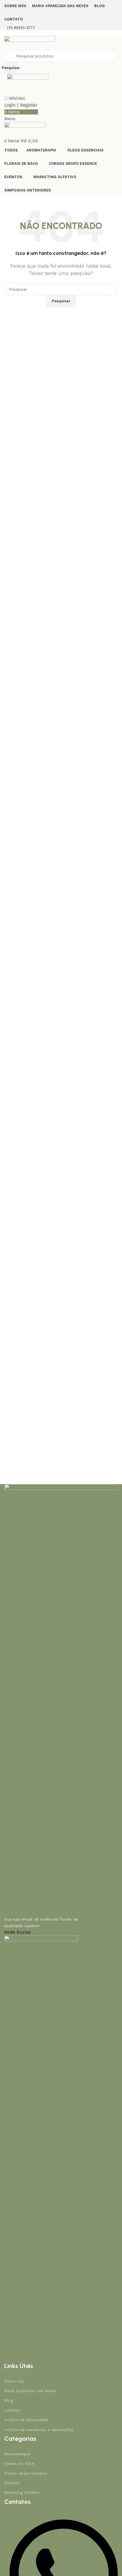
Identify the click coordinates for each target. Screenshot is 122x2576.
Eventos (12, 2483)
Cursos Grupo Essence (26, 2473)
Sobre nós (14, 2381)
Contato (12, 2410)
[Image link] (61, 1697)
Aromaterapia (17, 2454)
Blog (9, 2400)
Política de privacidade (26, 2420)
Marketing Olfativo (22, 2492)
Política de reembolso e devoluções (39, 2430)
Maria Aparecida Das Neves (30, 2391)
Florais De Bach (19, 2463)
